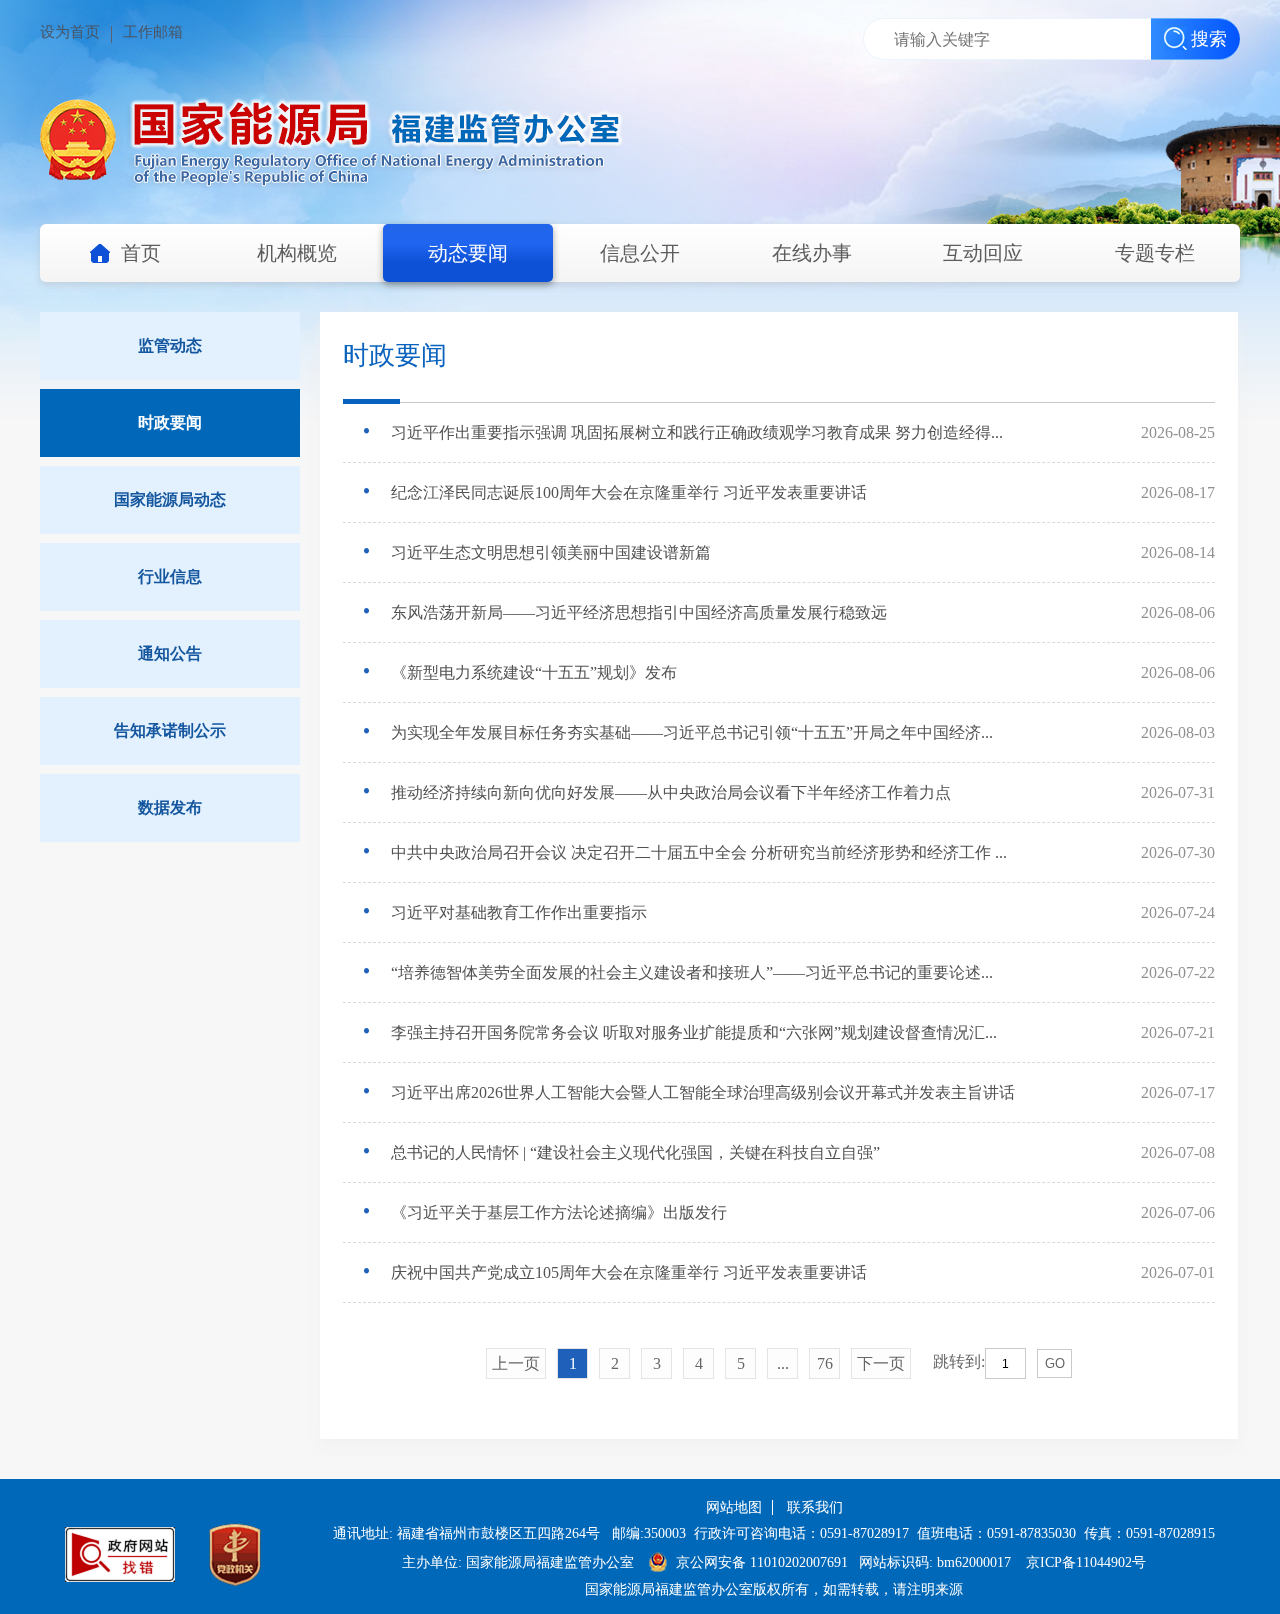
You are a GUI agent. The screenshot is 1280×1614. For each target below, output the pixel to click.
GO (1055, 1363)
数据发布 (170, 807)
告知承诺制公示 (170, 730)
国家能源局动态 (170, 499)
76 (825, 1363)
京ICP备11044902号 (1086, 1562)
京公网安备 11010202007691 (762, 1562)
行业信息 (170, 576)
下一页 (881, 1363)
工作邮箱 (153, 32)
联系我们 (815, 1507)
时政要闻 (170, 422)
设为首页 (70, 32)
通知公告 (170, 653)
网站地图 (734, 1507)
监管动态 (170, 345)
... (783, 1363)
